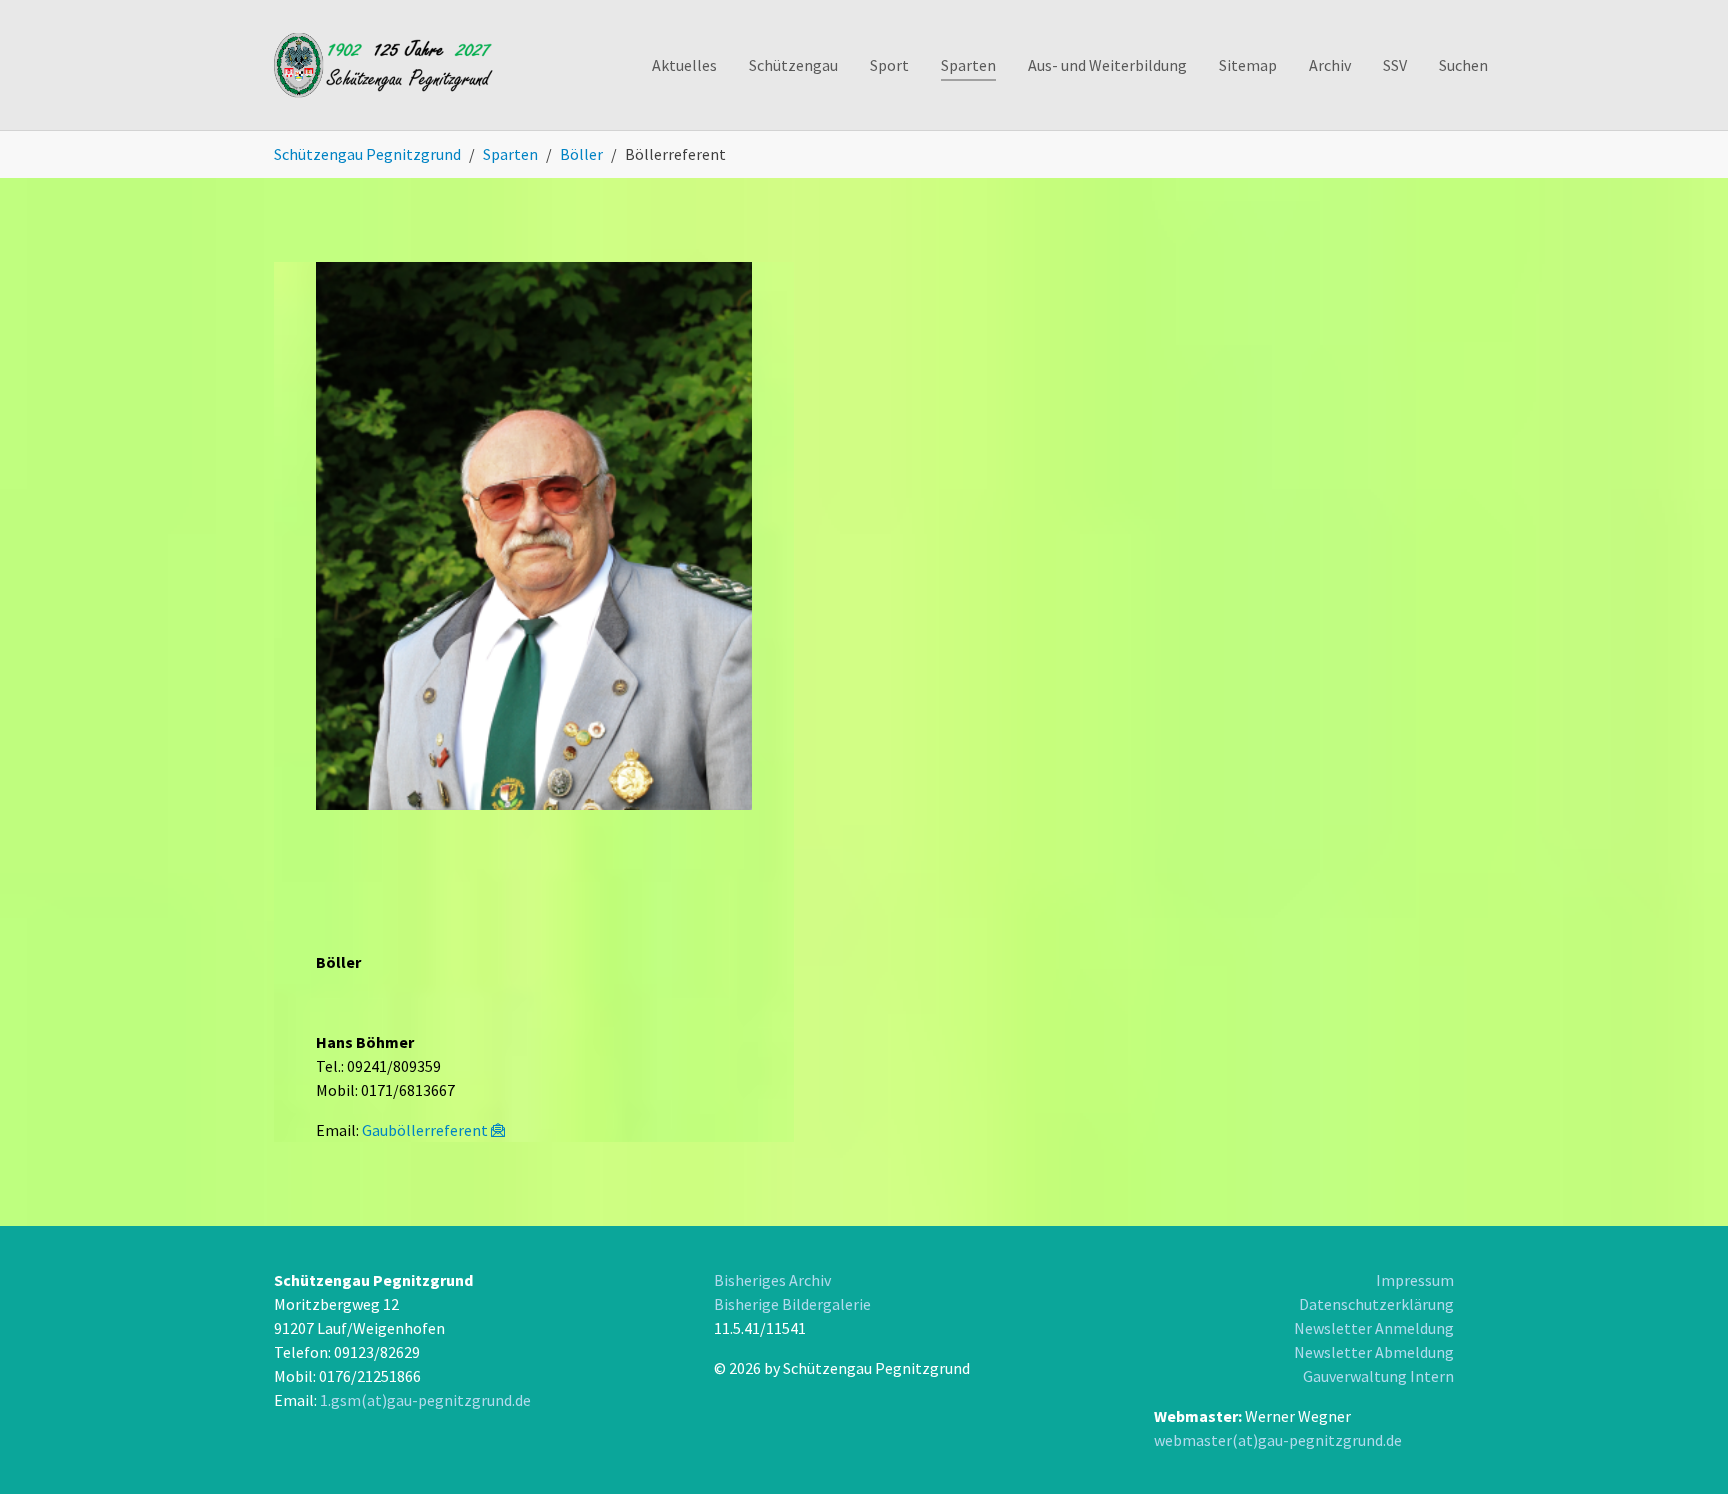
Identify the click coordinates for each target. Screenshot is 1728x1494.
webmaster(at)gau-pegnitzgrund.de (1278, 1440)
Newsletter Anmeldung (1374, 1328)
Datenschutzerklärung (1376, 1304)
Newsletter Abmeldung (1374, 1352)
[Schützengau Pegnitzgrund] (385, 65)
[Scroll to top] (1634, 1400)
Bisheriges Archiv (772, 1280)
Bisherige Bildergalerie (792, 1304)
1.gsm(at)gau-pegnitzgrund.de (425, 1400)
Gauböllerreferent (425, 1130)
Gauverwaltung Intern (1378, 1376)
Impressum (1415, 1280)
